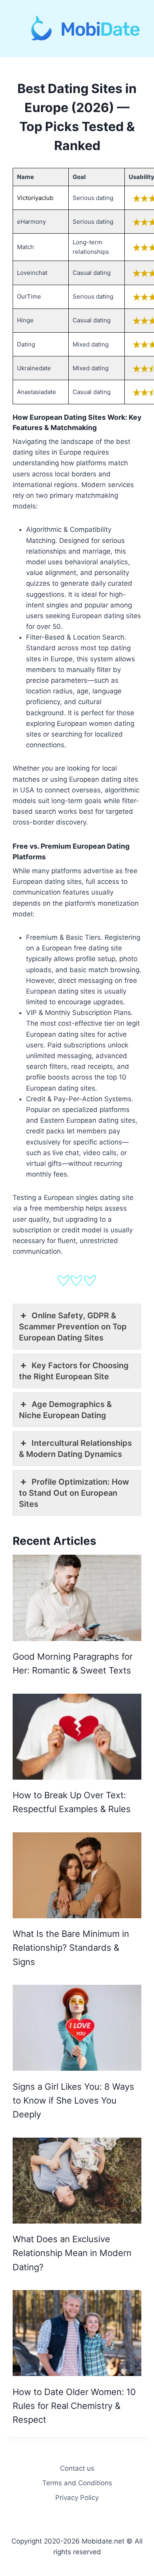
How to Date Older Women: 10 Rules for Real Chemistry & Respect (74, 2406)
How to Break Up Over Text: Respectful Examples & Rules (72, 1802)
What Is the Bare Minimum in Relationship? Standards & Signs (71, 1948)
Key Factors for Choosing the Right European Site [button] (74, 1371)
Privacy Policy (77, 2498)
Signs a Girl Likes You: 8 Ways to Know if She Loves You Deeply (73, 2101)
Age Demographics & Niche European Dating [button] (65, 1410)
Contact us (77, 2468)
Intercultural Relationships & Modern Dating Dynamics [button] (75, 1449)
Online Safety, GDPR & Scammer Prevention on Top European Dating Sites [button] (73, 1327)
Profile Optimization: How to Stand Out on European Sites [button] (74, 1493)
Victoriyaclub (35, 198)
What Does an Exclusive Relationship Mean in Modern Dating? (72, 2253)
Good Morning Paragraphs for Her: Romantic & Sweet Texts (73, 1663)
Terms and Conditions (77, 2483)
